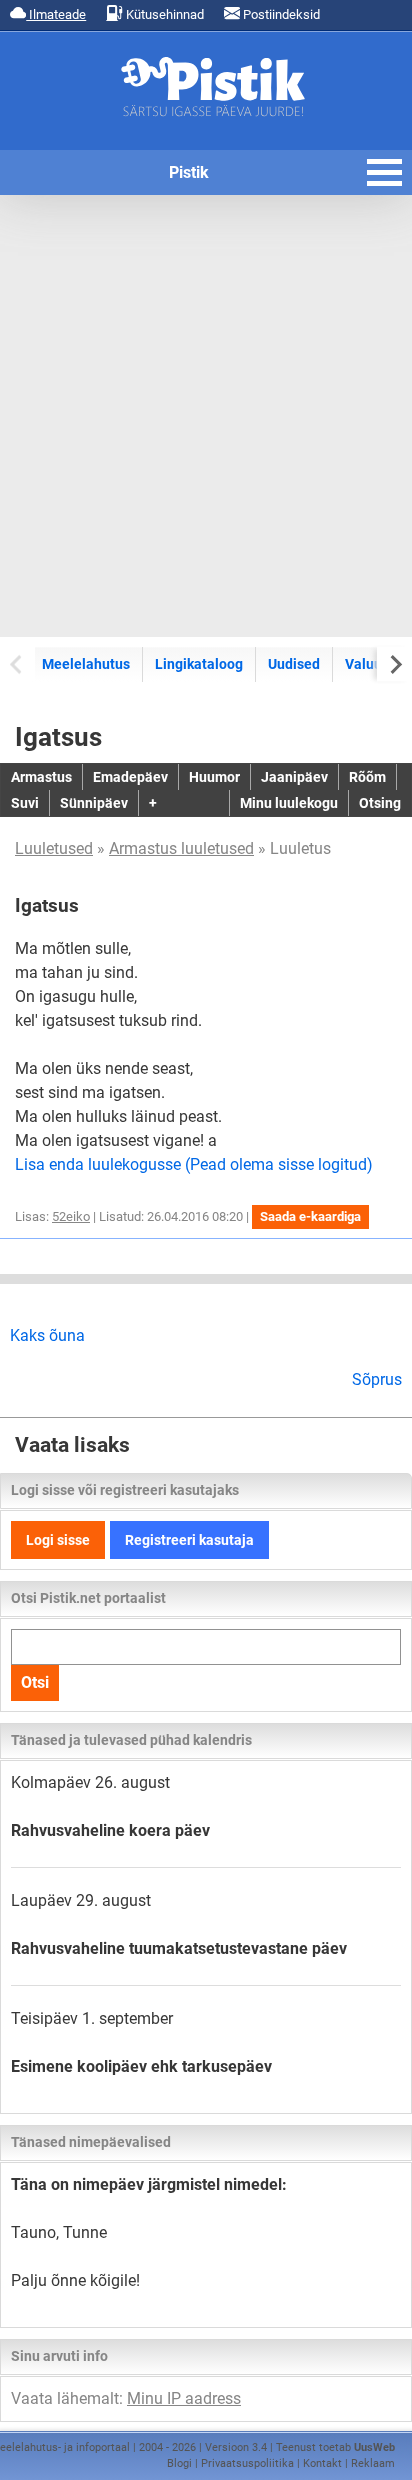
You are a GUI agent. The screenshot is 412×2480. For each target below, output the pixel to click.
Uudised (294, 664)
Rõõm (367, 777)
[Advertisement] (206, 416)
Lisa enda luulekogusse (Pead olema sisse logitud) (194, 1164)
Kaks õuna (47, 1335)
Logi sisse (58, 1540)
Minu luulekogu (289, 803)
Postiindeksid (280, 14)
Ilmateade (56, 14)
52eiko (71, 1216)
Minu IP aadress (184, 2398)
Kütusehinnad (163, 14)
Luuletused (54, 848)
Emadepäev (130, 777)
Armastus (41, 777)
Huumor (214, 777)
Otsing (380, 803)
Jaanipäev (294, 777)
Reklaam (373, 2463)
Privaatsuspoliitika (247, 2463)
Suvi (25, 803)
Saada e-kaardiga (310, 1216)
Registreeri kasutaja (189, 1540)
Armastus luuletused (181, 848)
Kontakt (322, 2463)
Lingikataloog (199, 664)
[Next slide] (394, 663)
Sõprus (377, 1379)
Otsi (35, 1682)
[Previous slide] (17, 663)
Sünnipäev (94, 803)
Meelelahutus (86, 664)
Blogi (179, 2463)
